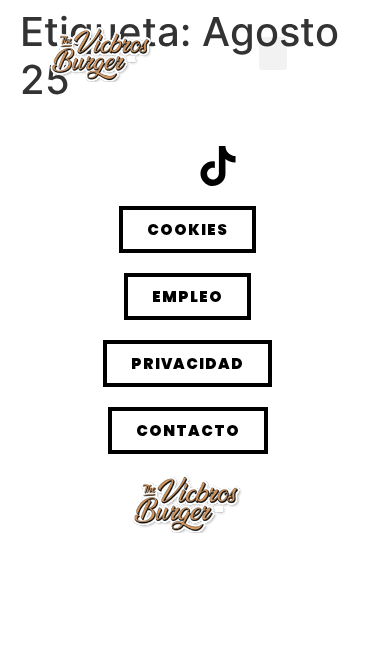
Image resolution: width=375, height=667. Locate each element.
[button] (273, 53)
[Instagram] (158, 166)
